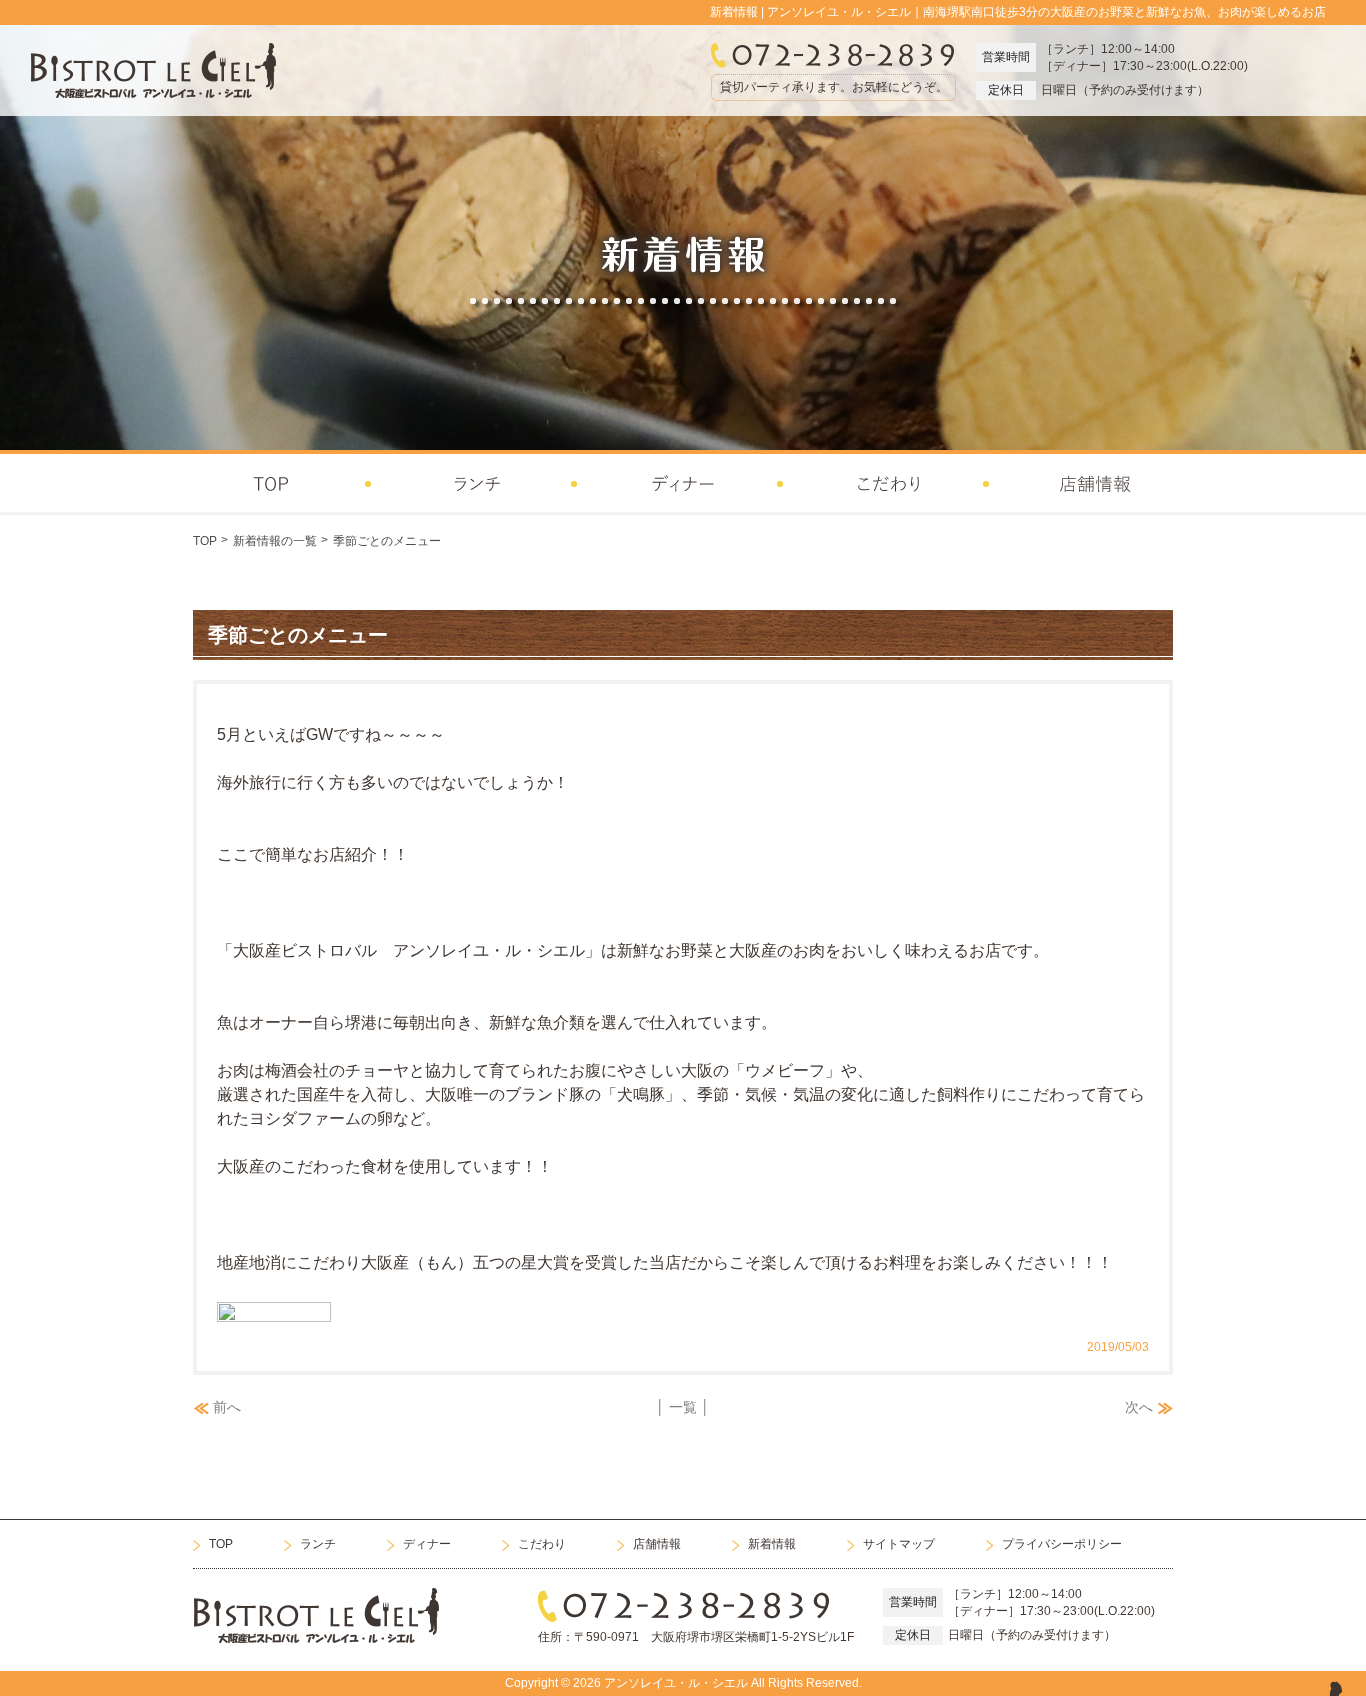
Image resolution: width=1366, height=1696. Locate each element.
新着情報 (772, 1544)
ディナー (427, 1544)
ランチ (318, 1544)
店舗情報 (657, 1544)
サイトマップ (899, 1544)
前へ (227, 1407)
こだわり (542, 1544)
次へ (1139, 1407)
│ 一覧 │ (683, 1407)
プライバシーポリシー (1062, 1544)
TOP (205, 541)
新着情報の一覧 (275, 541)
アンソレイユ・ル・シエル (676, 1683)
